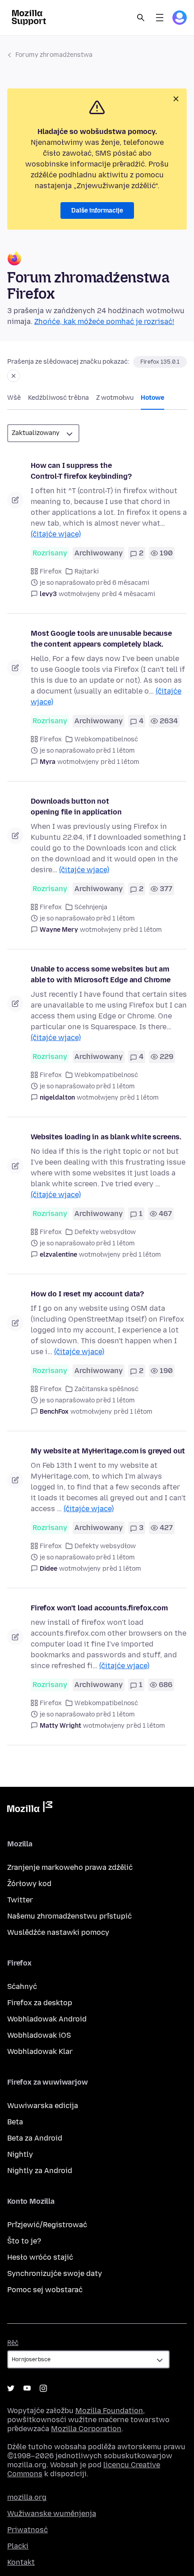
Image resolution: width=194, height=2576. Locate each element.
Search (141, 18)
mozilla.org (27, 2497)
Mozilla (30, 1808)
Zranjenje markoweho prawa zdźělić (70, 1867)
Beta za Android (35, 2138)
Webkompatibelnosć (106, 739)
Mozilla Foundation (109, 2411)
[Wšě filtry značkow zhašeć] (14, 376)
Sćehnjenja (91, 907)
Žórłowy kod (29, 1884)
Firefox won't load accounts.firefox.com (99, 1608)
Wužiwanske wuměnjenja (52, 2514)
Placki (18, 2546)
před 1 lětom (120, 762)
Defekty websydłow (105, 1232)
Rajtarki (87, 571)
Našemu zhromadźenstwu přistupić (69, 1916)
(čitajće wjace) (56, 534)
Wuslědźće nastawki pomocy (58, 1932)
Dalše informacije (97, 210)
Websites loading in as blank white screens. (106, 1137)
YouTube (27, 2388)
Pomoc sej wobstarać (45, 2290)
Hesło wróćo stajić (40, 2257)
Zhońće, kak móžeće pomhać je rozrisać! (104, 321)
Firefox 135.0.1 (160, 362)
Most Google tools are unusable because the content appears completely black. (101, 639)
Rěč (13, 2343)
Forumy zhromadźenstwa (54, 55)
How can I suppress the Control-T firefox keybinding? (81, 471)
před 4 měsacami (129, 594)
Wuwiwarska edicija (43, 2106)
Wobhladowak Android (47, 2019)
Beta (15, 2122)
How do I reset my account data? (87, 1294)
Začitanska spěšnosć (106, 1389)
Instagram (43, 2388)
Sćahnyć (22, 1986)
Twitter (20, 1900)
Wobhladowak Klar (40, 2051)
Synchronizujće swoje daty (55, 2273)
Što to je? (24, 2241)
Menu (160, 18)
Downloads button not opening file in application (76, 807)
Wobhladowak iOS (39, 2035)
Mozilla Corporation (86, 2429)
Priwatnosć (28, 2530)
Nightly (20, 2154)
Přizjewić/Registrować (47, 2225)
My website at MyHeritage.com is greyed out (108, 1451)
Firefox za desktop (40, 2003)
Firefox (51, 571)
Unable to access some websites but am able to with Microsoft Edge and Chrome (101, 974)
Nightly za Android (40, 2171)
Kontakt (21, 2562)
